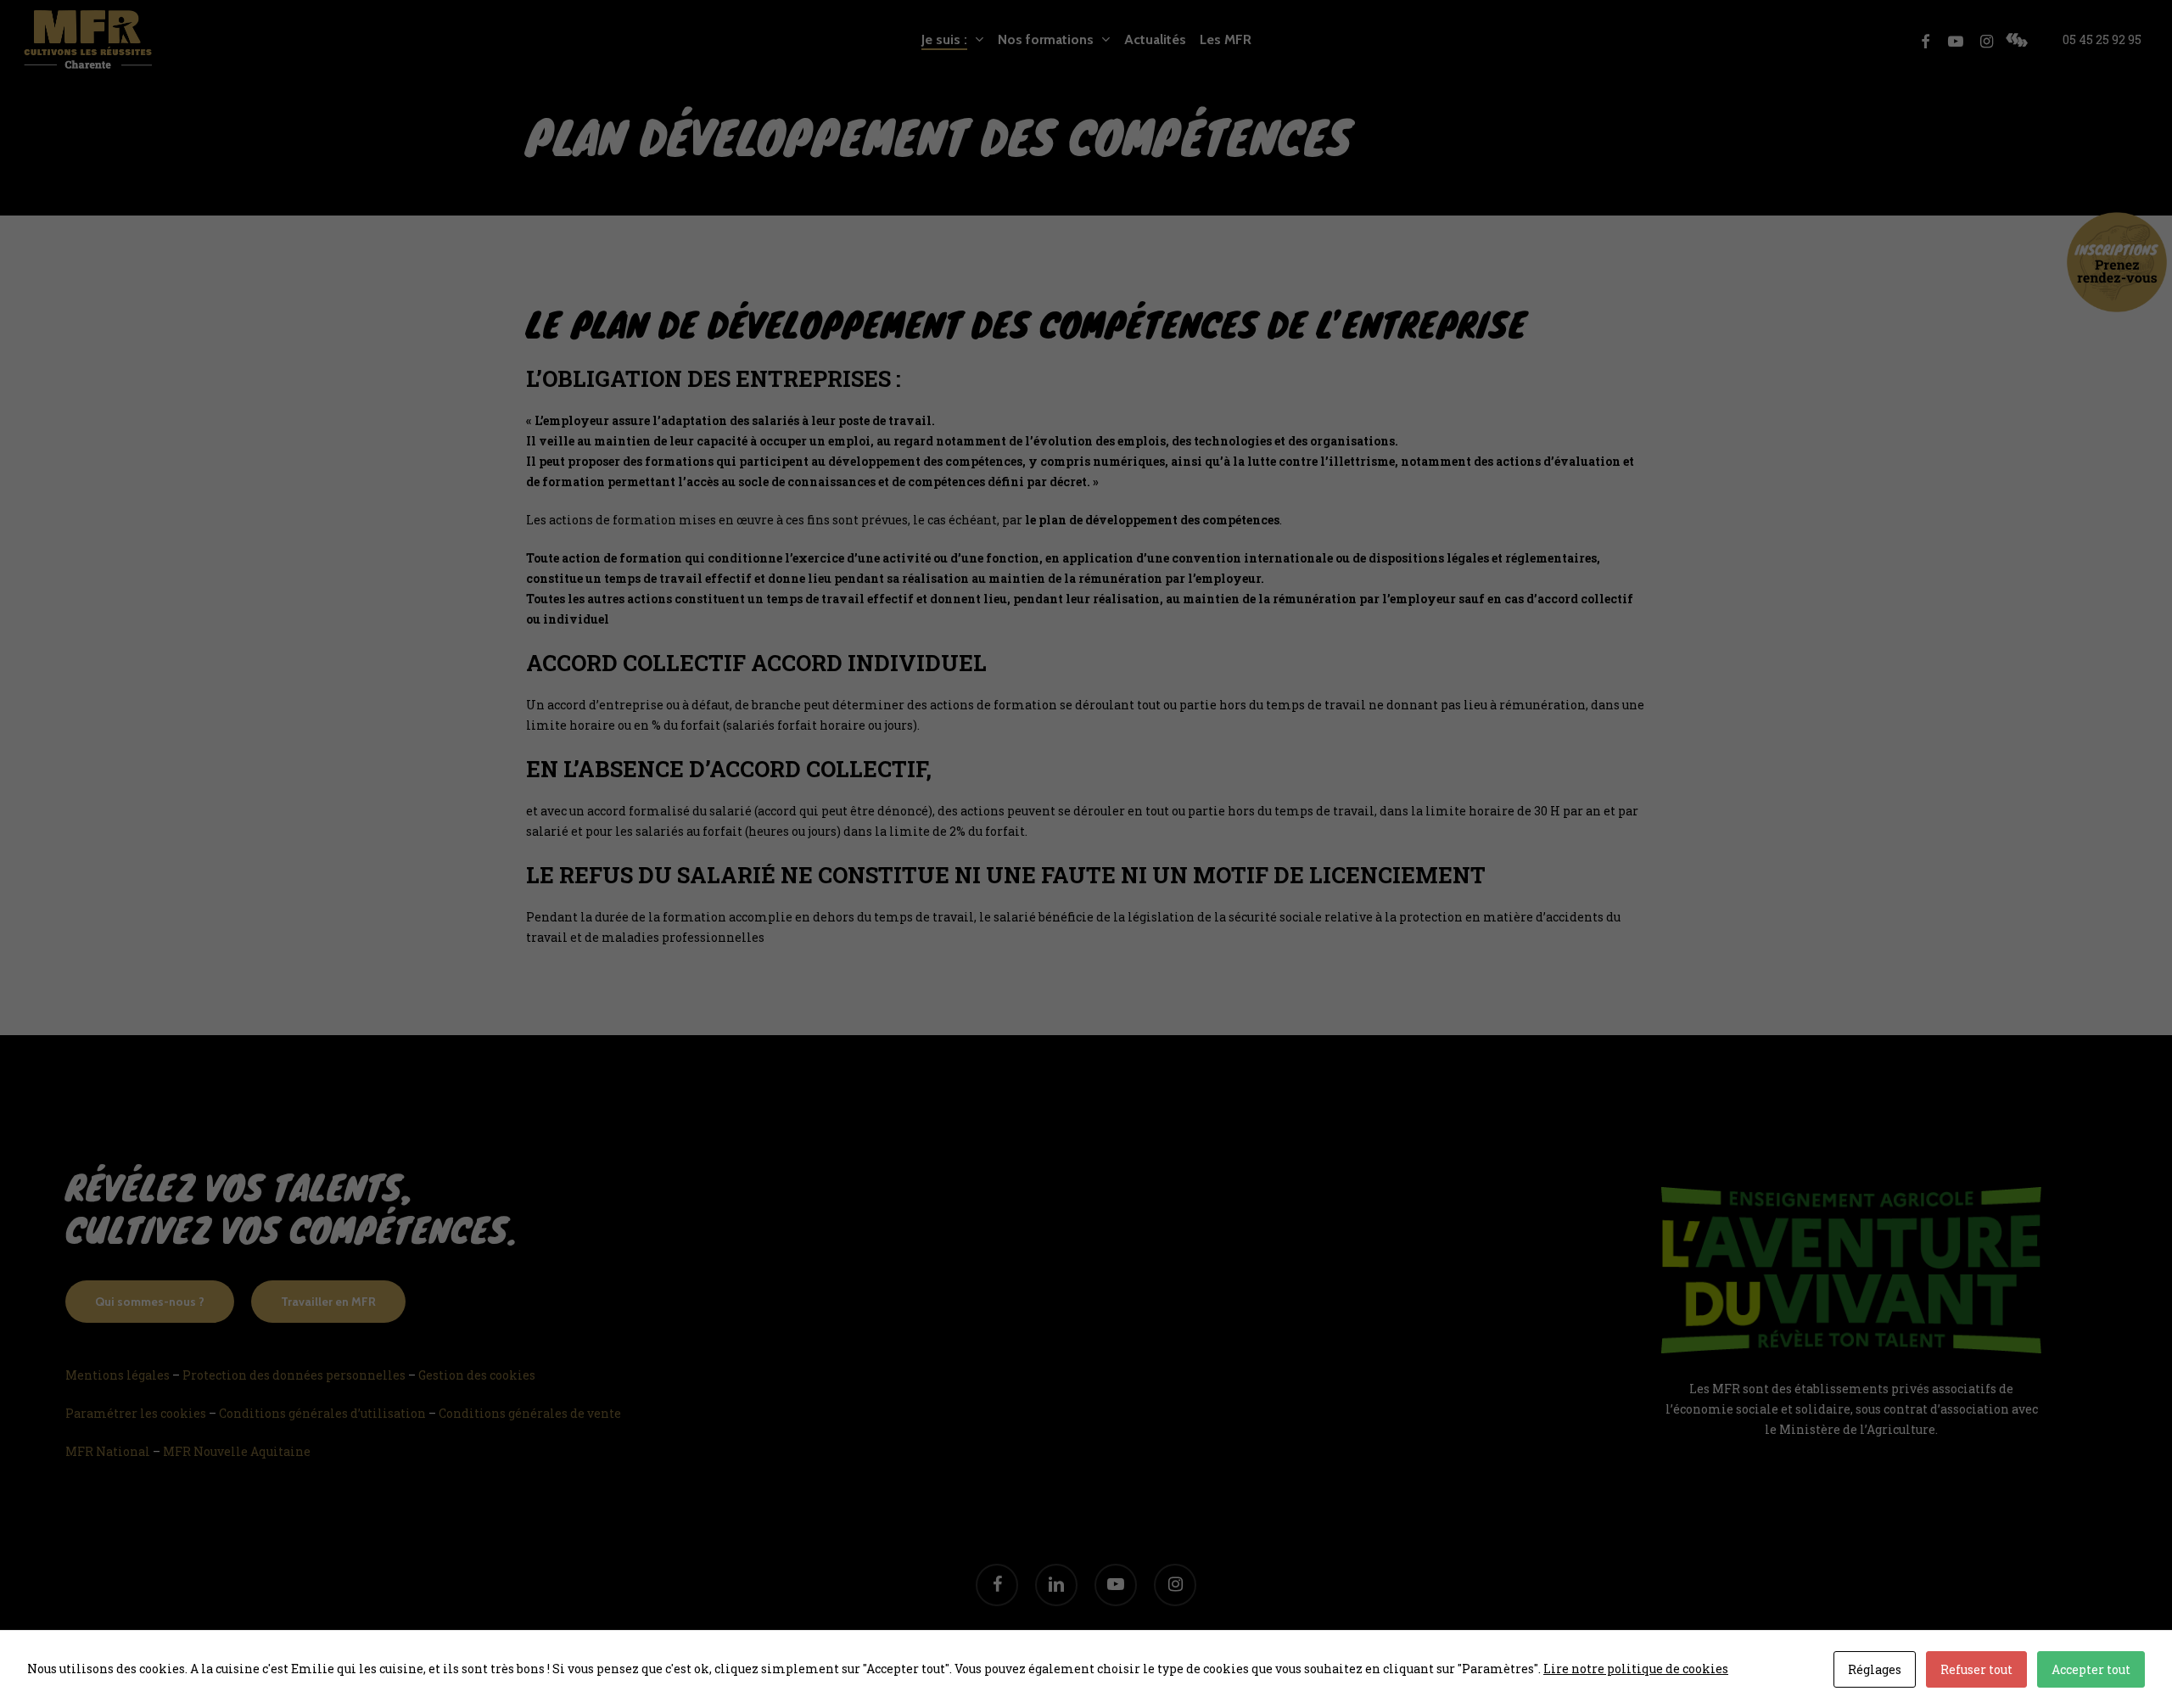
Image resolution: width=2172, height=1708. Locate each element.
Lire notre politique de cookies (1636, 1669)
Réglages (1875, 1669)
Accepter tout (2091, 1669)
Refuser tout (1976, 1669)
